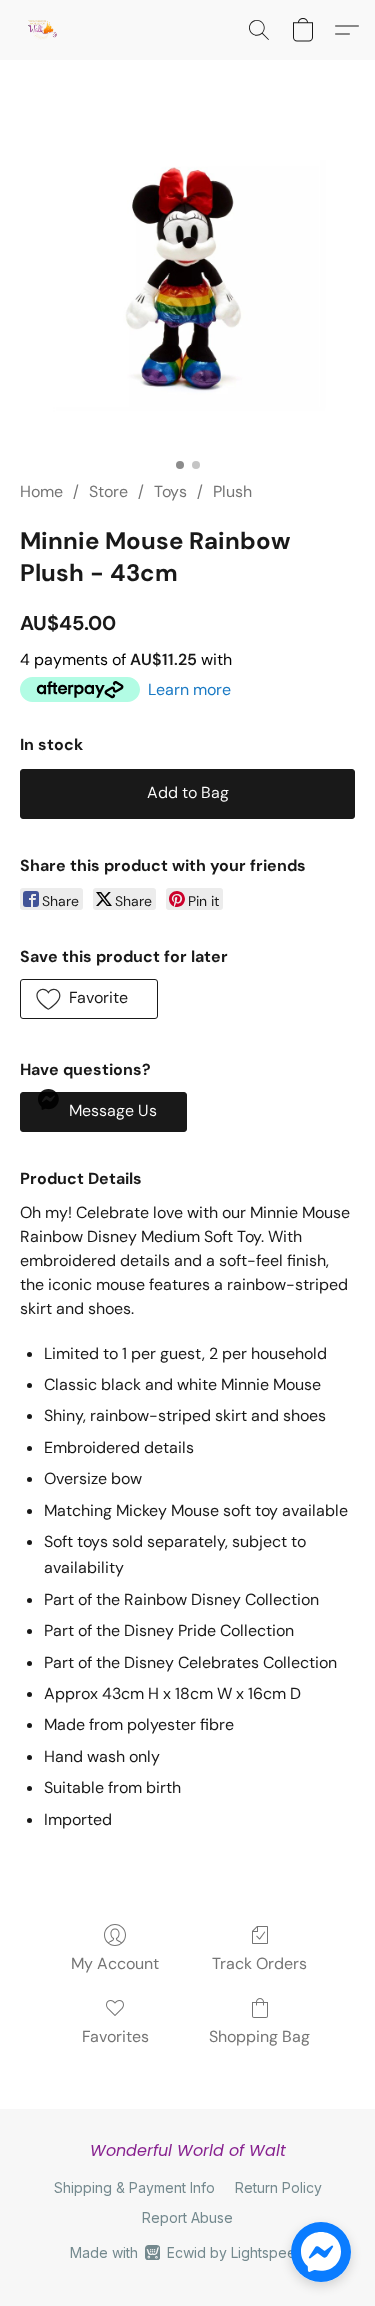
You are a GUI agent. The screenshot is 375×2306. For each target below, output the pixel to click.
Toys (170, 491)
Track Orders (259, 1963)
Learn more (189, 689)
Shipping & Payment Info (134, 2187)
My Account (115, 1963)
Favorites (115, 2036)
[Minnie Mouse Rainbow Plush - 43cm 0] (187, 294)
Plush (232, 491)
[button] (42, 30)
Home (41, 491)
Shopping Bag (259, 2036)
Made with (187, 2252)
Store (108, 491)
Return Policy (278, 2187)
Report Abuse (187, 2217)
